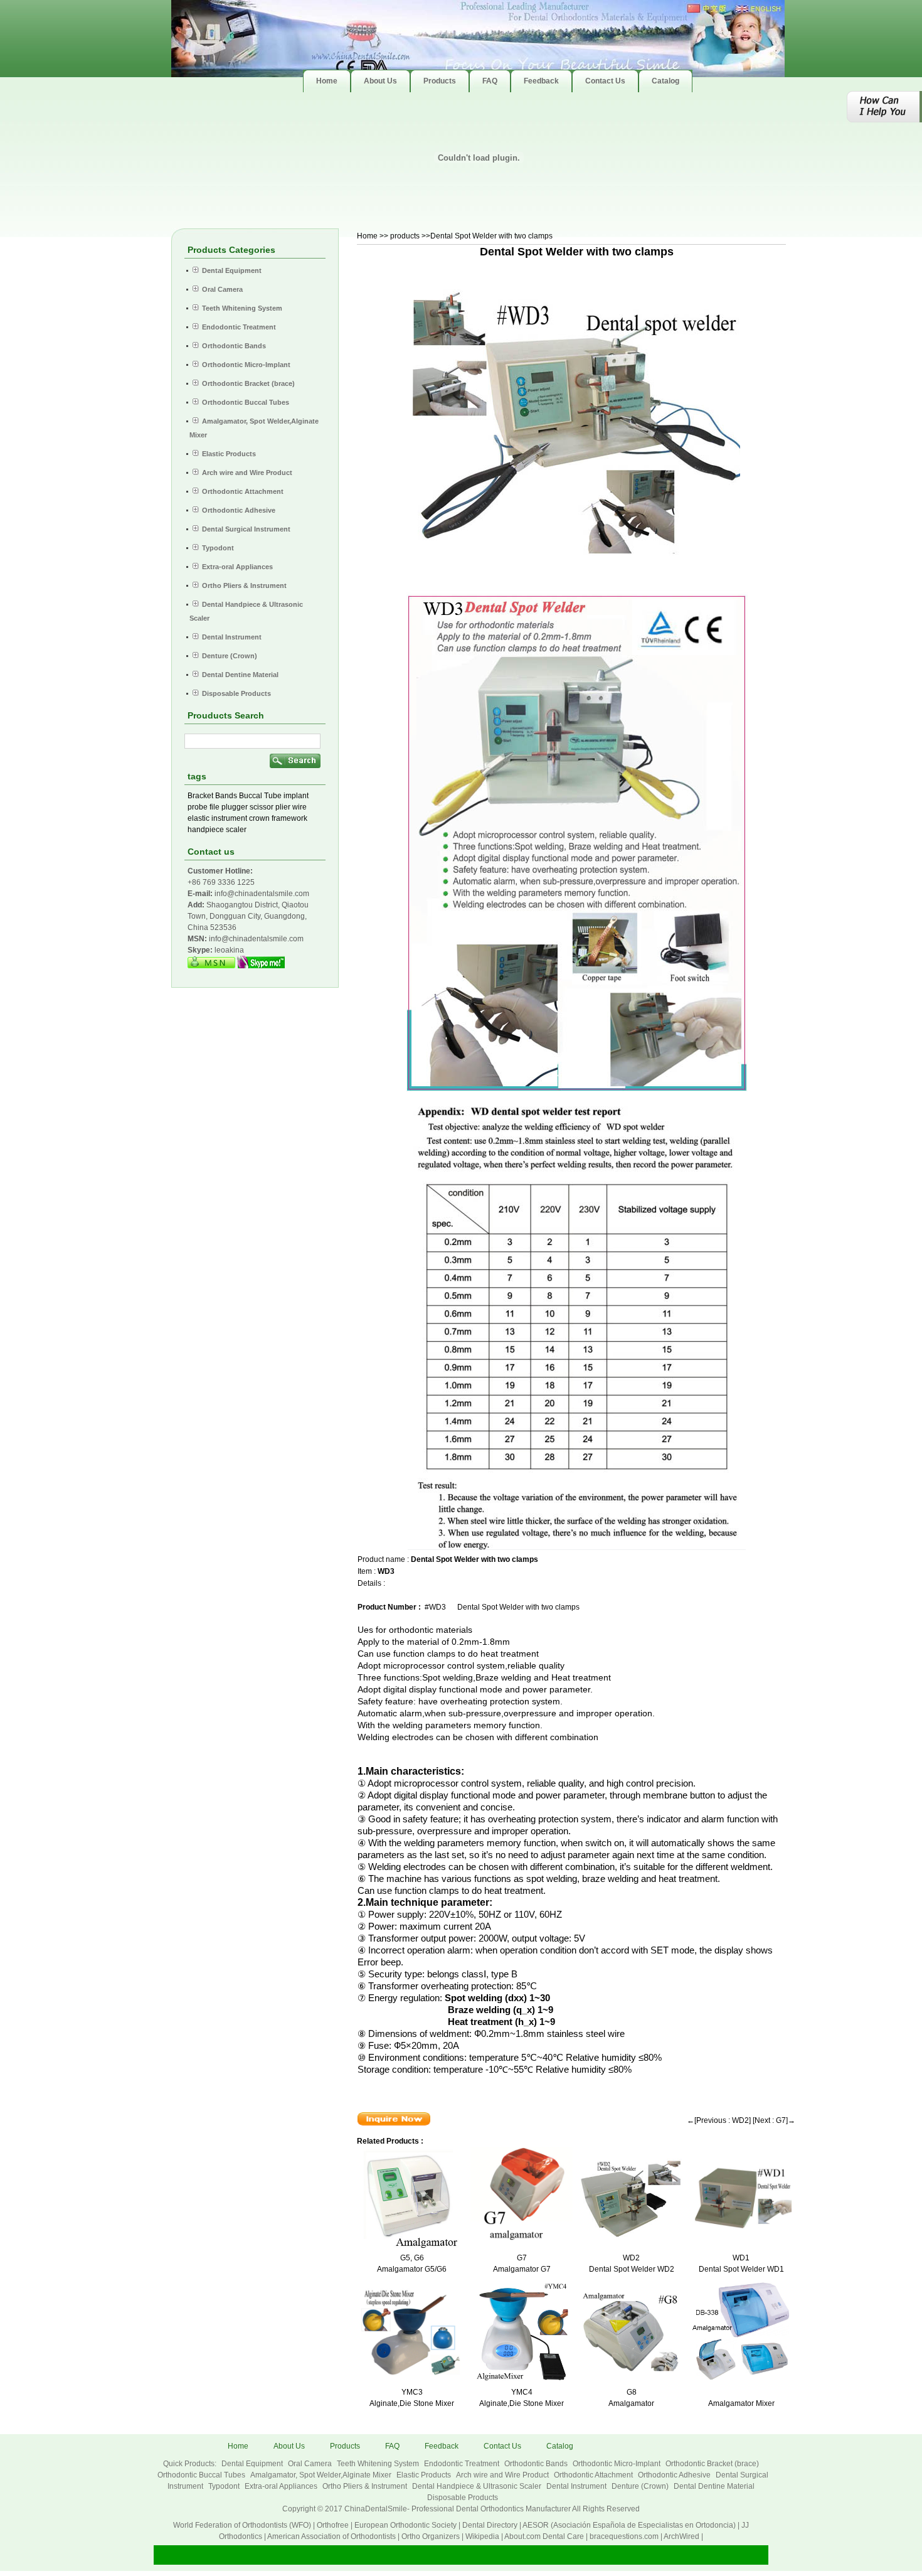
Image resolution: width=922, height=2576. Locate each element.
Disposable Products (463, 2498)
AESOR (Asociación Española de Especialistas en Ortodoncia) (629, 2525)
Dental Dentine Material (714, 2486)
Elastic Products (425, 2475)
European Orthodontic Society (405, 2525)
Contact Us (502, 2446)
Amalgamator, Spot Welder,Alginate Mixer (322, 2475)
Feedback (442, 2446)
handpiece (206, 830)
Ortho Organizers (431, 2536)
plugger (235, 807)
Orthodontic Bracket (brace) (712, 2464)
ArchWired (681, 2536)
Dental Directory (490, 2525)
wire (299, 807)
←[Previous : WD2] (719, 2120)
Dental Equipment (253, 2464)
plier (283, 807)
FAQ (392, 2446)
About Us (289, 2446)
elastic (199, 818)
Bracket (200, 796)
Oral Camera (311, 2464)
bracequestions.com (624, 2536)
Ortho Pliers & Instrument (366, 2486)
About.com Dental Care (544, 2536)
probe (198, 807)
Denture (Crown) (641, 2486)
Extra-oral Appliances (282, 2486)
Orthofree (333, 2525)
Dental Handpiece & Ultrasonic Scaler (478, 2486)
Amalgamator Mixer (741, 2403)
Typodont (225, 2486)
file (215, 807)
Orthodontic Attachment (594, 2475)
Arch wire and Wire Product (503, 2475)
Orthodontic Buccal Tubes (202, 2475)
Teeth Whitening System (379, 2464)
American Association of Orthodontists (331, 2536)
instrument (229, 818)
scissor (262, 807)
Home (367, 236)
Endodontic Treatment (463, 2464)
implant (296, 796)
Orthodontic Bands (537, 2464)
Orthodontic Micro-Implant (617, 2464)
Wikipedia (482, 2536)
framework (289, 818)
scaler (236, 830)
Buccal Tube (260, 796)
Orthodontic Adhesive (675, 2475)
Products (345, 2446)
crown (259, 818)
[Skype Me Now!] (261, 966)
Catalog (560, 2446)
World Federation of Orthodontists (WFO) (242, 2525)
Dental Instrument (577, 2486)
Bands (226, 796)
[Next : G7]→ (774, 2120)
